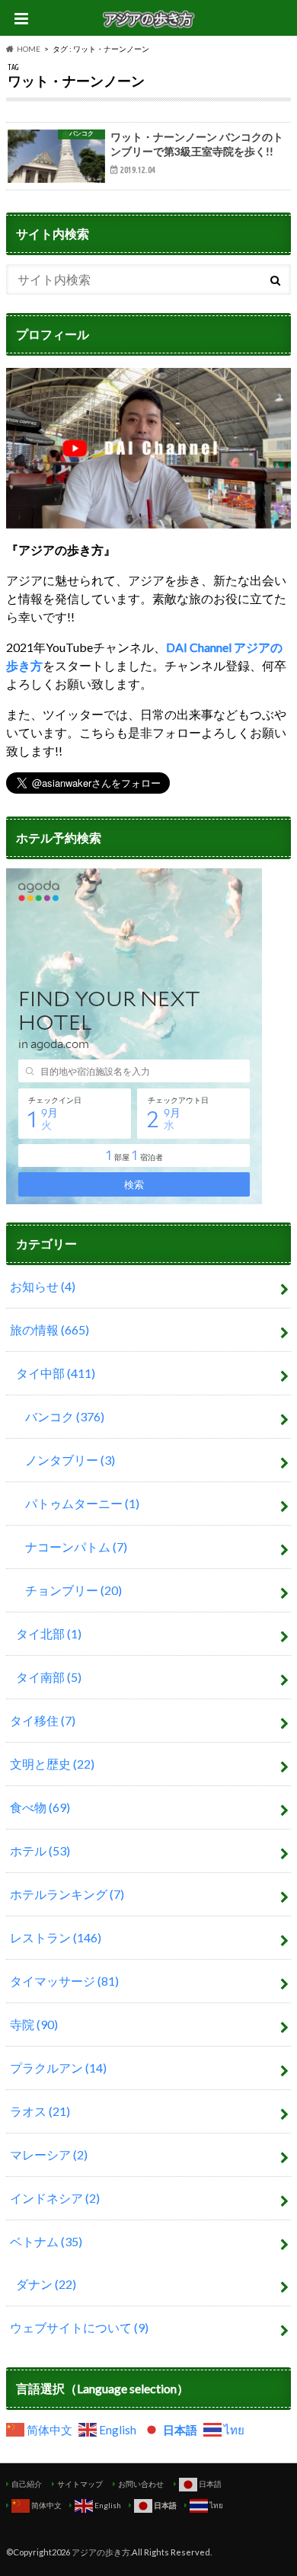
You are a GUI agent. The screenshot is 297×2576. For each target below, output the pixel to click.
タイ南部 (49, 1677)
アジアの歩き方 (101, 2552)
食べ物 (40, 1807)
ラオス (40, 2111)
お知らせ (43, 1286)
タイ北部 (49, 1633)
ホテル (40, 1851)
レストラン (56, 1937)
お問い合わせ (141, 2484)
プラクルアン (58, 2068)
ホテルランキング (67, 1894)
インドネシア (55, 2198)
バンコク (65, 1416)
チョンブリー (73, 1590)
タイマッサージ (64, 1981)
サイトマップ (80, 2484)
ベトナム (46, 2241)
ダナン (46, 2284)
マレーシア (49, 2154)
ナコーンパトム (76, 1547)
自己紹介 (27, 2484)
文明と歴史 (52, 1764)
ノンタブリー (70, 1460)
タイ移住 (43, 1720)
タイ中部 (56, 1373)
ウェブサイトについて (79, 2327)
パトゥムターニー (82, 1503)
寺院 (34, 2024)
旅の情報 (49, 1330)
